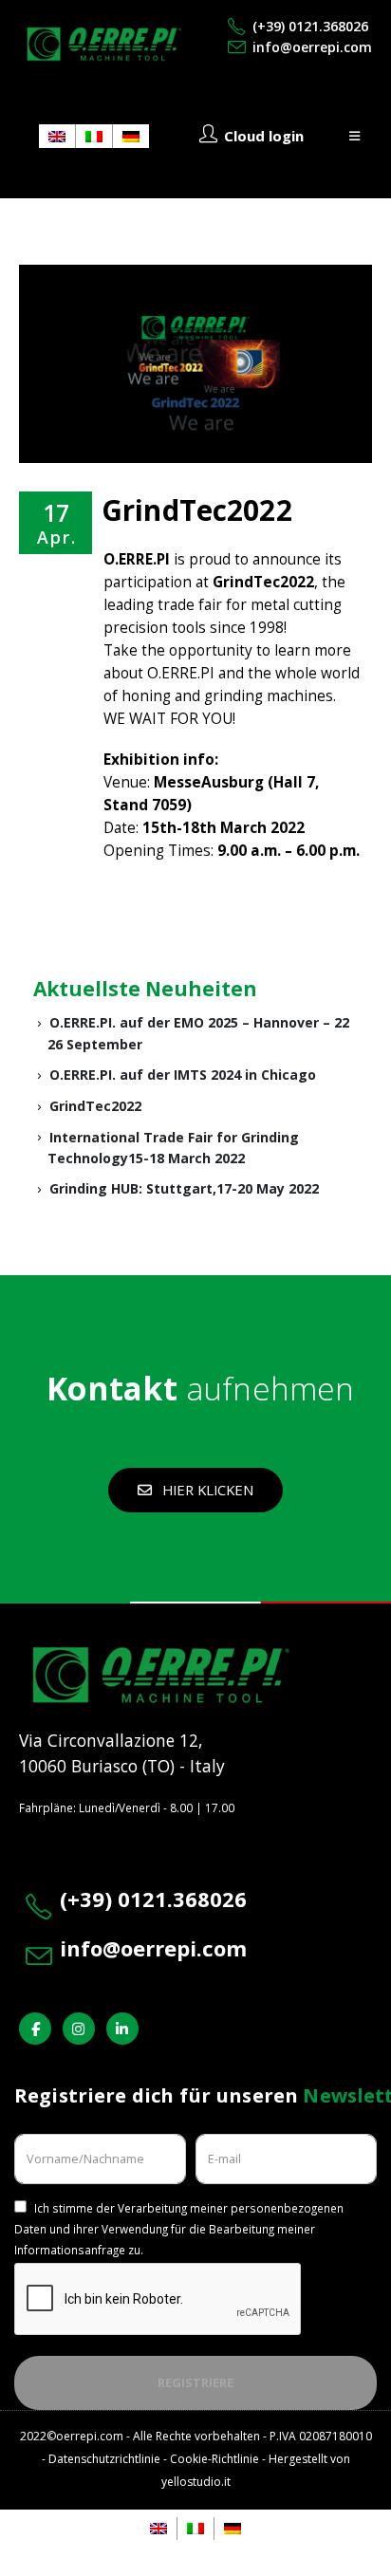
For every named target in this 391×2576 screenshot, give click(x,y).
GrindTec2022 (95, 1106)
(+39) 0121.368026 (310, 26)
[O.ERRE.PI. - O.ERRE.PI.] (104, 44)
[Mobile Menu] (354, 136)
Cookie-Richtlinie (214, 2459)
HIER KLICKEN (206, 1490)
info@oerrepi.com (312, 47)
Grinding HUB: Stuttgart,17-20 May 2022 (184, 1188)
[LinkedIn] (122, 2029)
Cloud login (264, 136)
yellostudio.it (196, 2482)
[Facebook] (35, 2029)
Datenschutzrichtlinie (104, 2459)
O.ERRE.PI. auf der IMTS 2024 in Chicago (183, 1075)
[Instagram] (79, 2029)
